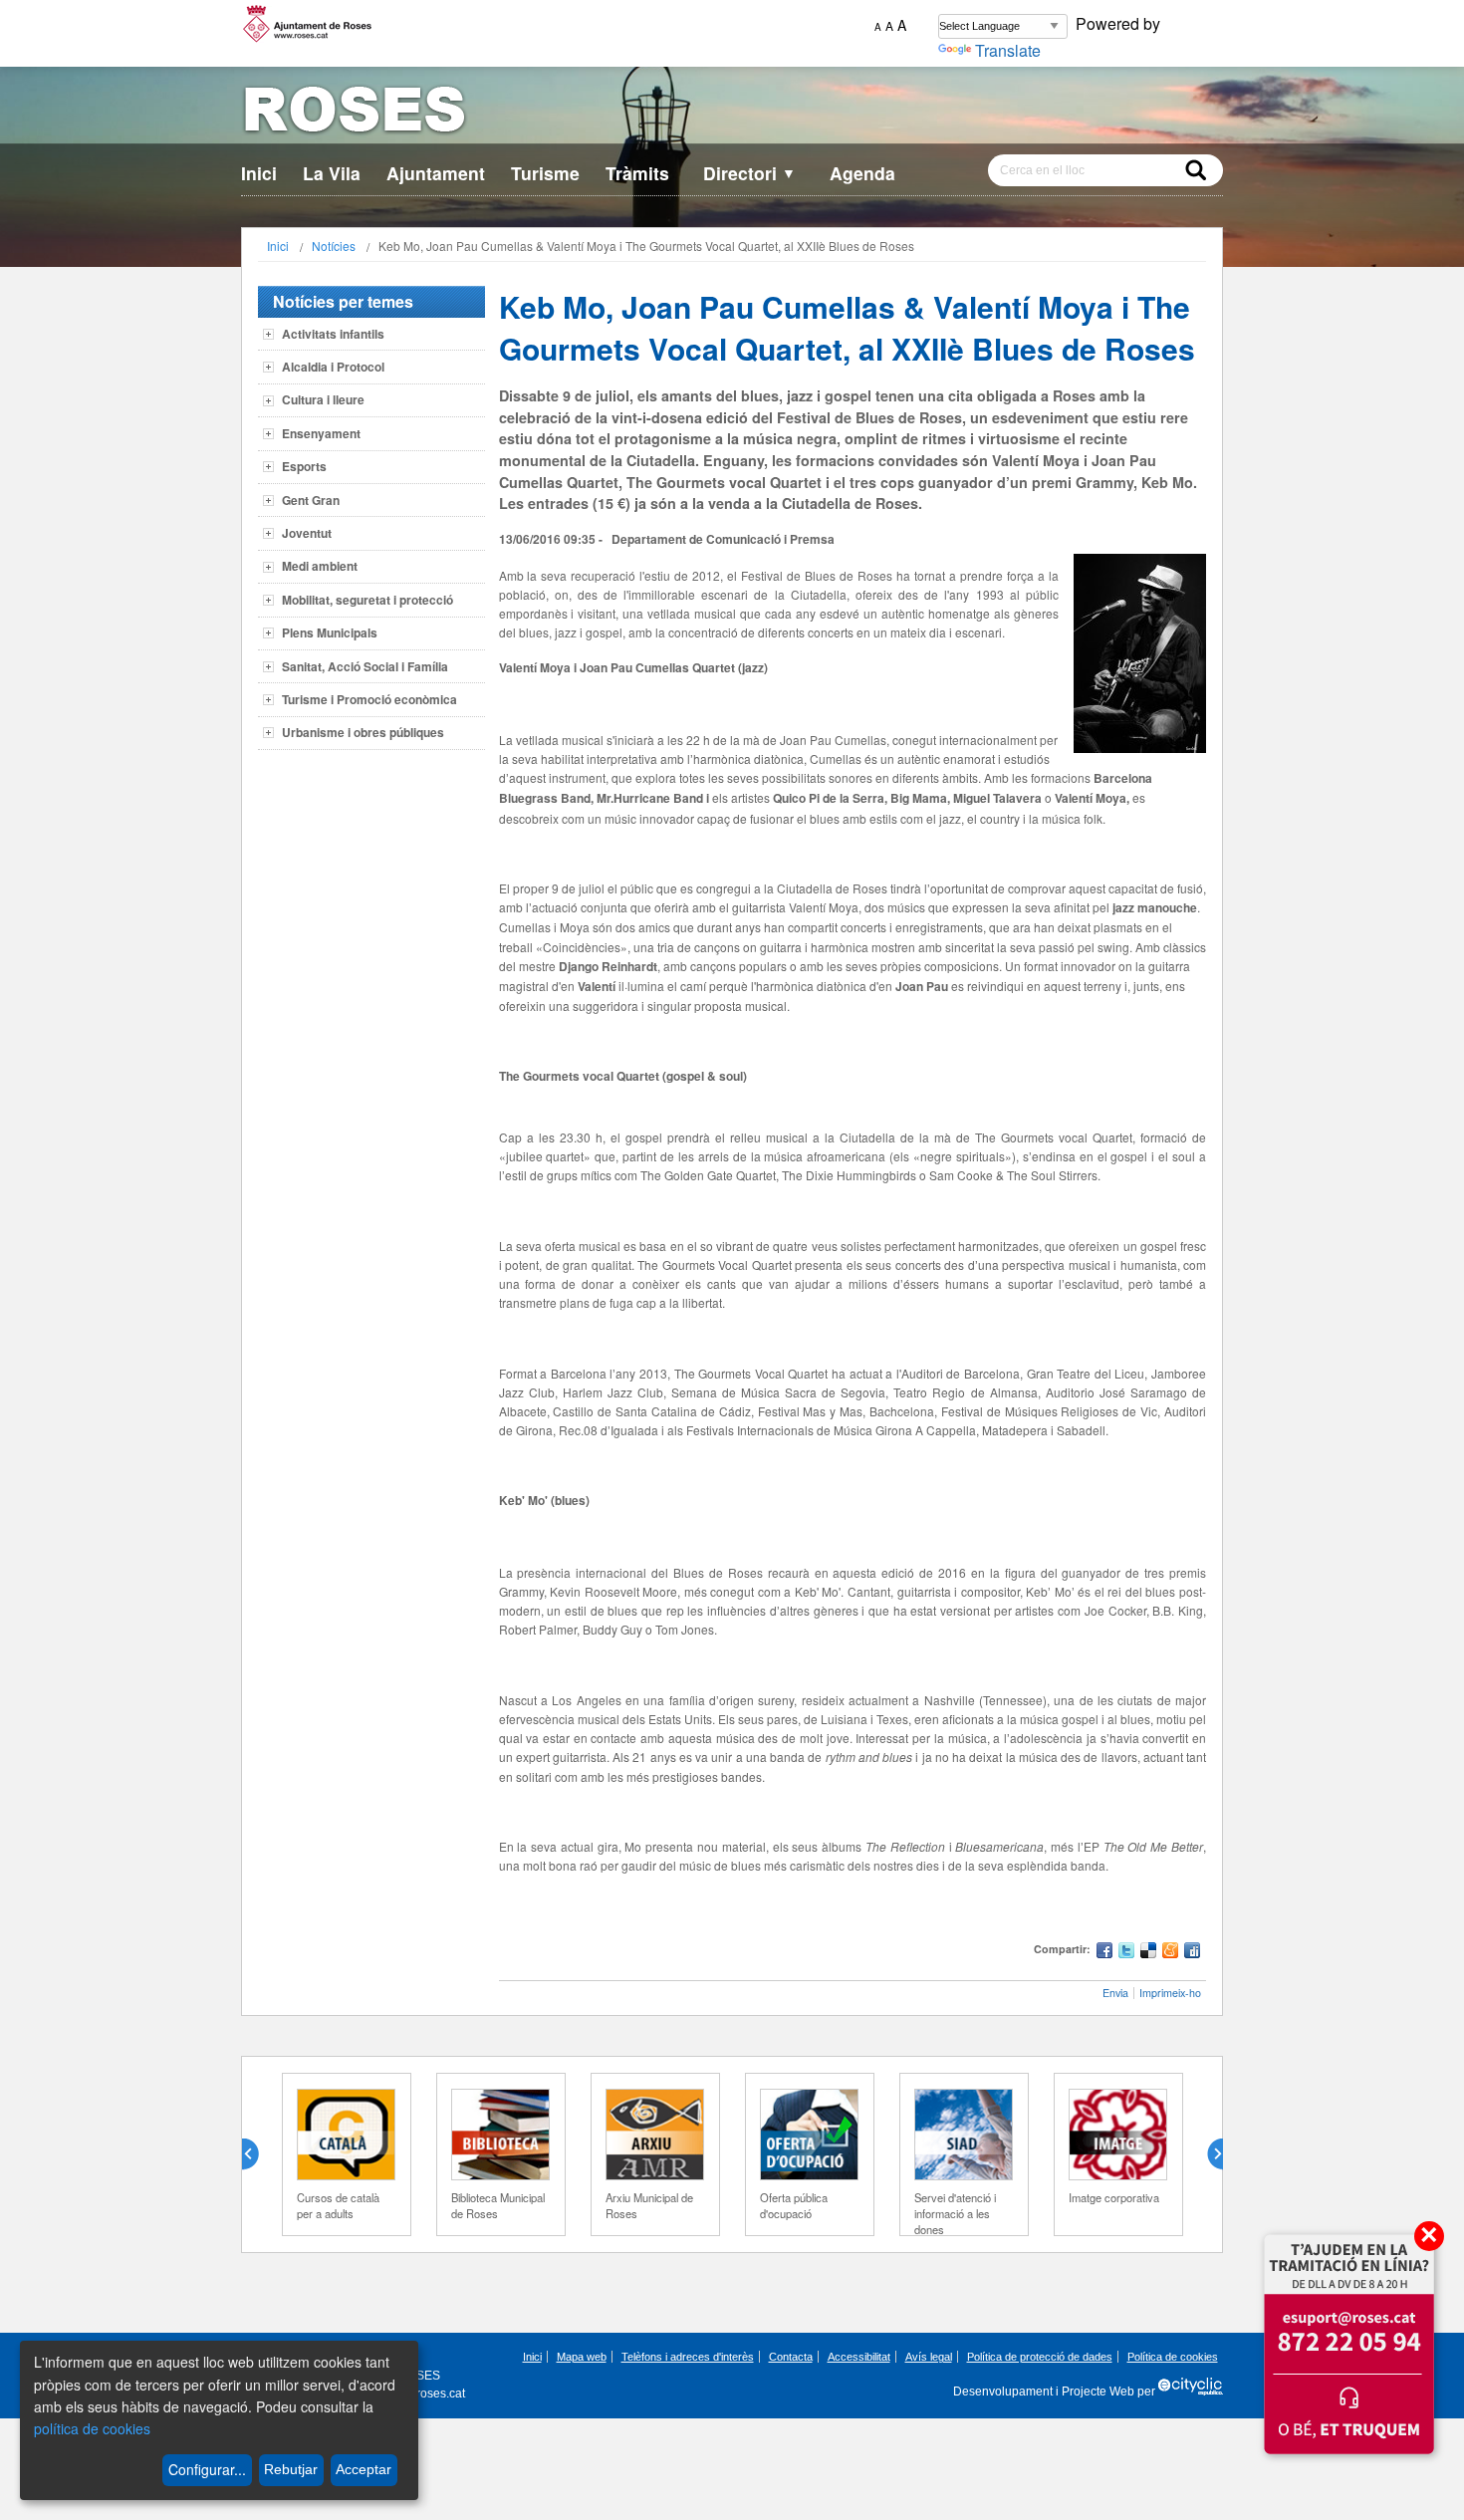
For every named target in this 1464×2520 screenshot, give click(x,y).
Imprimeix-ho (1170, 1993)
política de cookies (92, 2428)
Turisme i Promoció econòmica (369, 699)
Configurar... (207, 2469)
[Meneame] (1170, 1953)
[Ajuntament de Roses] (732, 113)
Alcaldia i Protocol (333, 367)
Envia (1115, 1993)
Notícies (334, 246)
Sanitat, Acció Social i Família (365, 666)
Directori (749, 173)
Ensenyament (321, 433)
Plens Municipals (330, 632)
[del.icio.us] (1148, 1953)
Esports (304, 466)
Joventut (307, 533)
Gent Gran (311, 500)
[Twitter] (1126, 1953)
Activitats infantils (333, 334)
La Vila (332, 173)
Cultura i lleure (323, 399)
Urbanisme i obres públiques (363, 732)
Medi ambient (320, 566)
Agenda (862, 173)
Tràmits (637, 173)
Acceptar (364, 2469)
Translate (1008, 50)
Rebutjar (291, 2469)
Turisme (545, 173)
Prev (258, 2154)
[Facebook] (1104, 1953)
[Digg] (1192, 1953)
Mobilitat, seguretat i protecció (367, 600)
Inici (259, 173)
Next (1207, 2154)
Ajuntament (436, 173)
